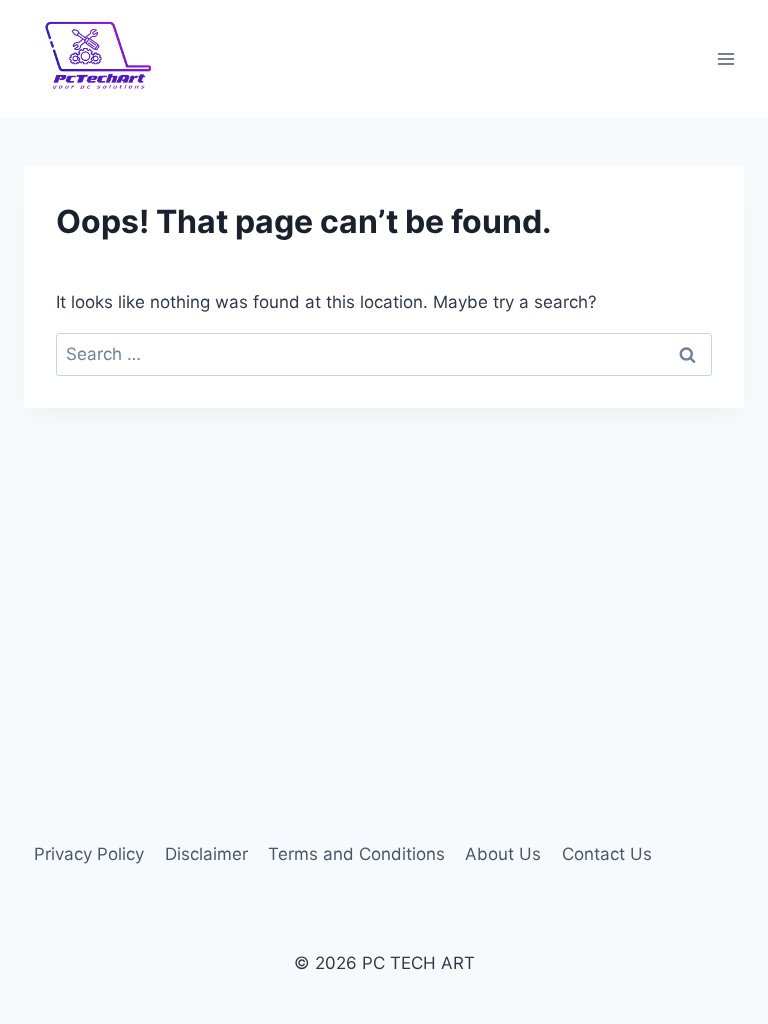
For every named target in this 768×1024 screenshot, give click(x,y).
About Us (503, 854)
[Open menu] (725, 59)
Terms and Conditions (356, 854)
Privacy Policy (89, 854)
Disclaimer (206, 854)
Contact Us (607, 854)
